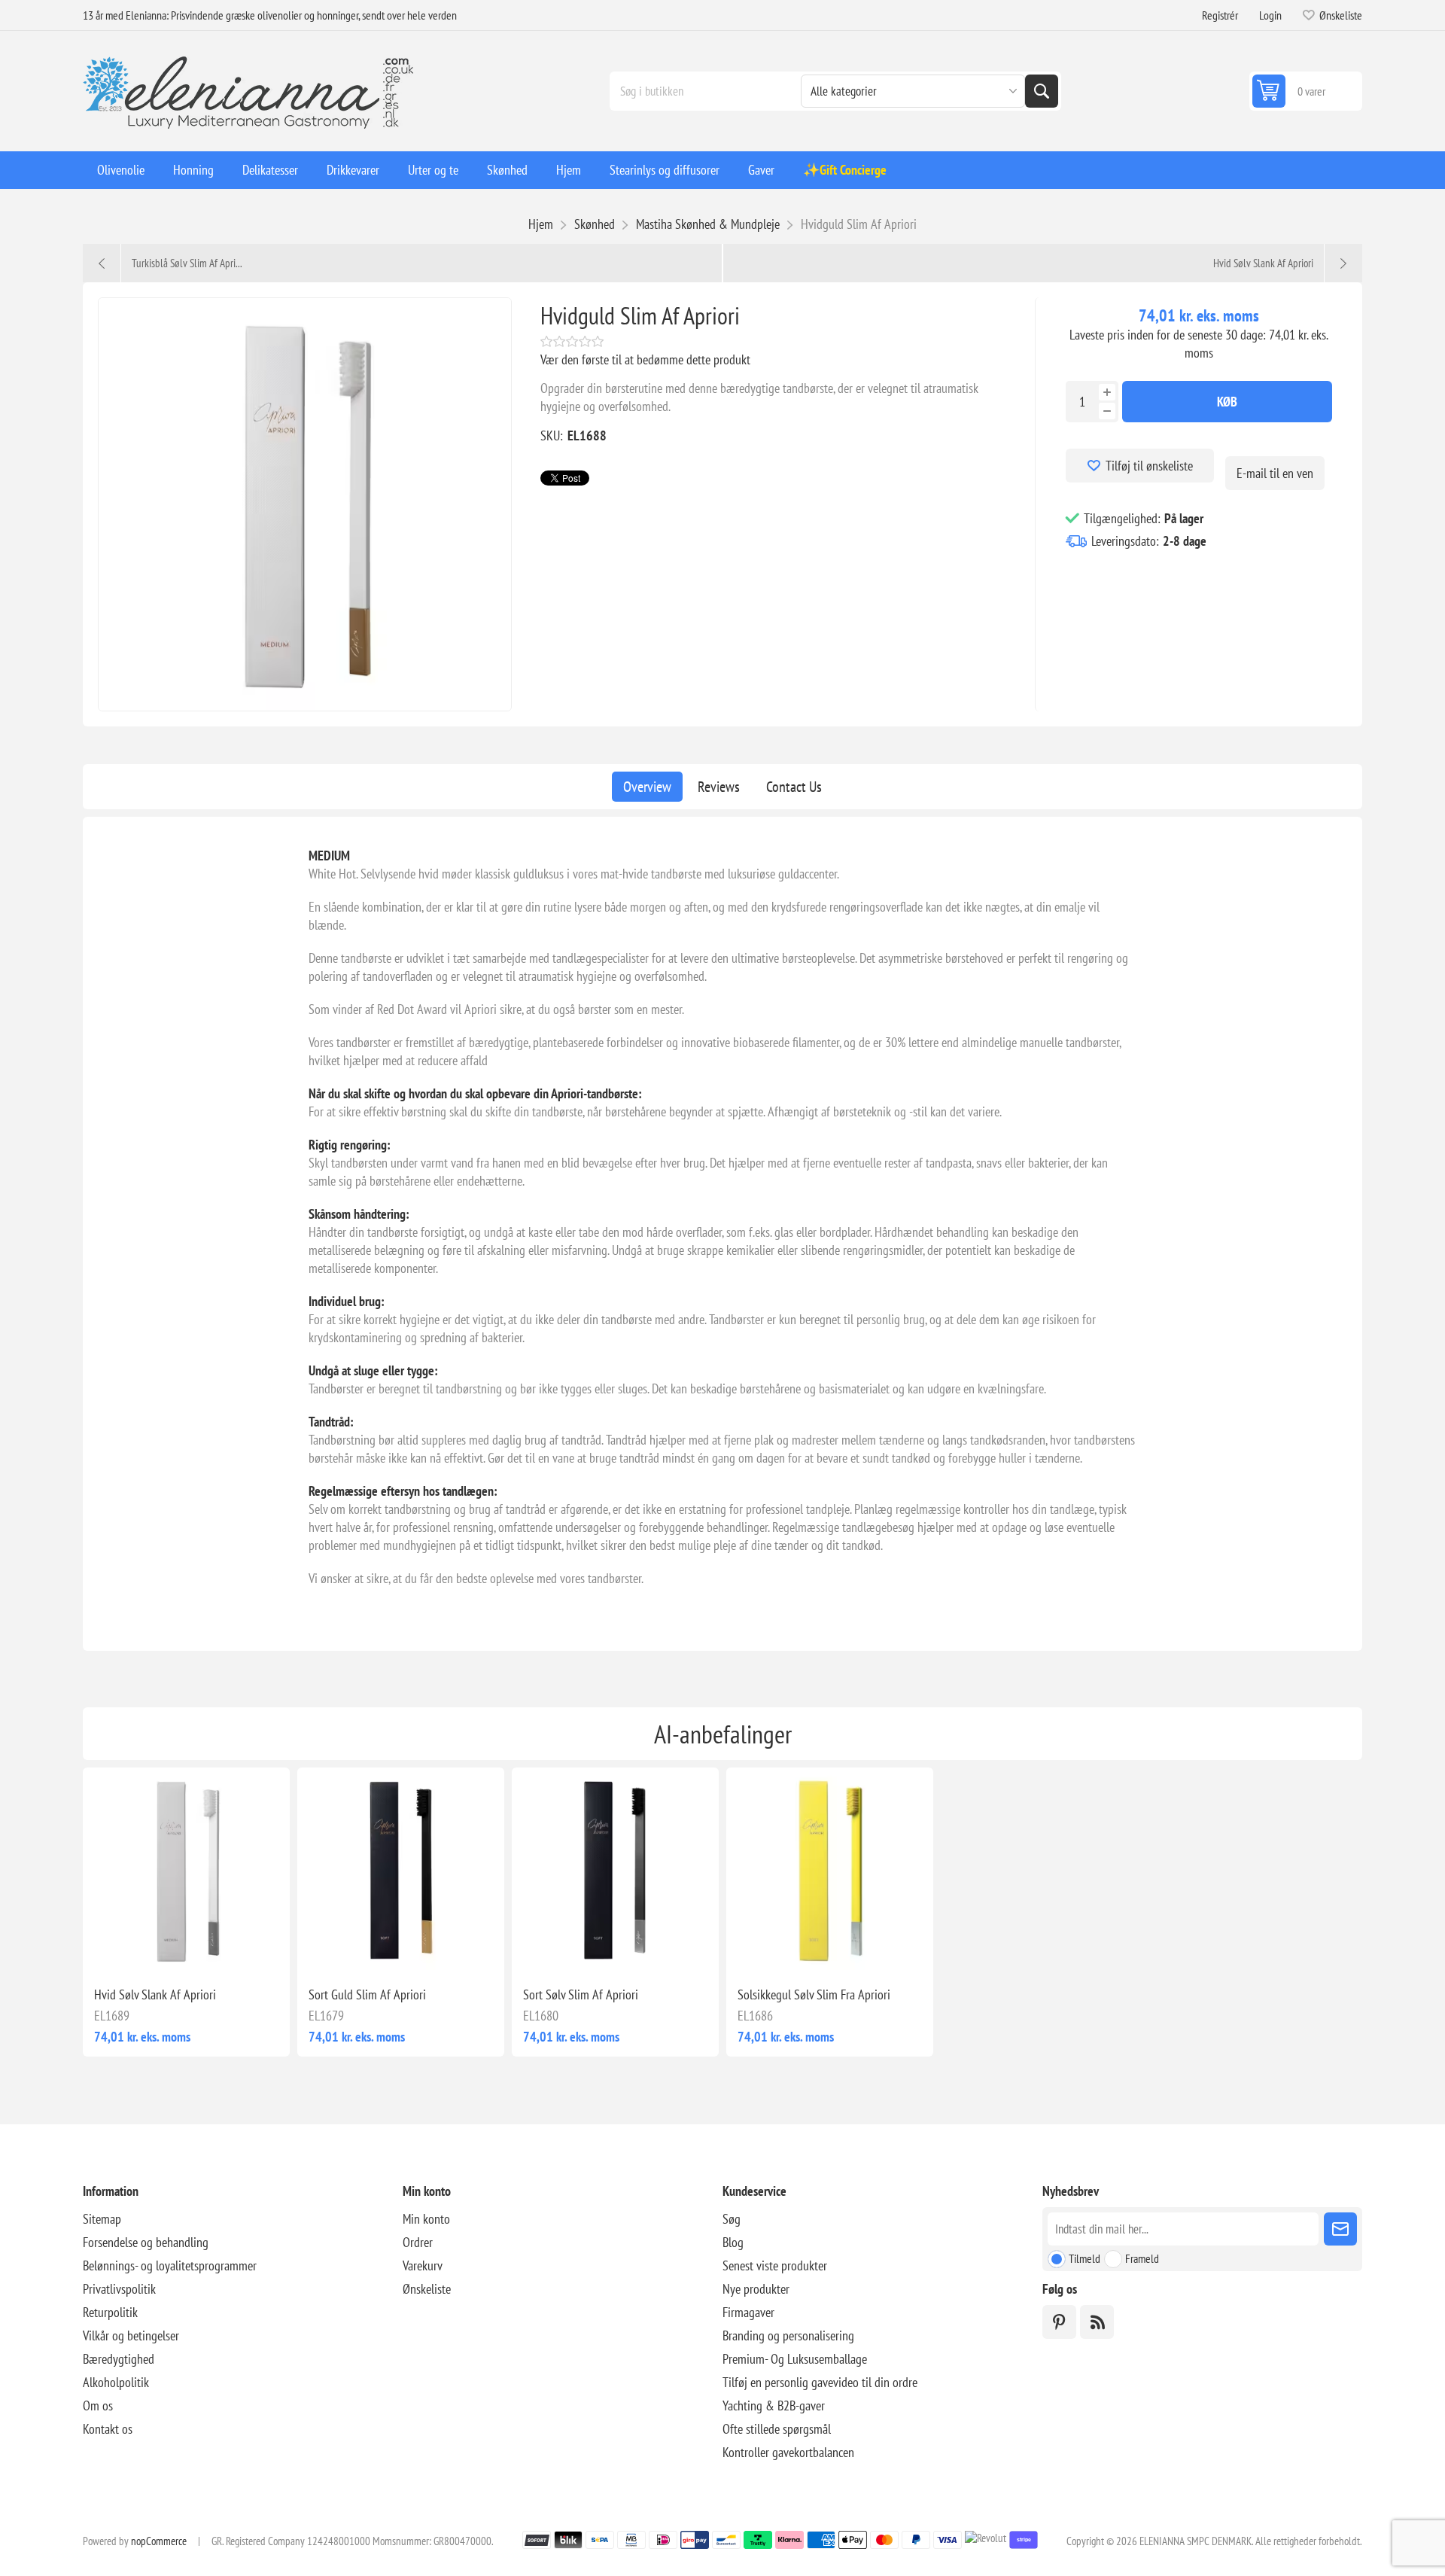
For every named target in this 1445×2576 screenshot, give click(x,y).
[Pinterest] (1059, 2322)
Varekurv (423, 2265)
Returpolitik (110, 2312)
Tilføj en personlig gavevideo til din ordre (820, 2382)
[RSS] (1097, 2322)
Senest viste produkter (775, 2265)
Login (1270, 15)
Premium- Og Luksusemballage (795, 2359)
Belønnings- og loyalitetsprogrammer (170, 2265)
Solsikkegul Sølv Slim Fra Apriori (814, 1994)
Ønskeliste (427, 2289)
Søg (1042, 91)
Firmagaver (748, 2312)
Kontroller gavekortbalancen (788, 2452)
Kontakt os (108, 2429)
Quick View (152, 1950)
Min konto (426, 2219)
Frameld (1142, 2258)
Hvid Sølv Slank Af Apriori (155, 1994)
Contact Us (794, 787)
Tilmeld (1085, 2258)
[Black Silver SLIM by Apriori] (615, 1871)
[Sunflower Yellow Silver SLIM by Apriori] (830, 1871)
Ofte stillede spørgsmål (777, 2429)
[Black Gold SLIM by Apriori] (401, 1871)
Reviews (719, 787)
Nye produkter (756, 2289)
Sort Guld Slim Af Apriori (367, 1994)
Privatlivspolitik (119, 2289)
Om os (98, 2405)
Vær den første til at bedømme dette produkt (645, 359)
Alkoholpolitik (116, 2382)
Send (1340, 2229)
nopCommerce (159, 2541)
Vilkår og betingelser (131, 2335)
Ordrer (418, 2242)
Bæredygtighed (119, 2359)
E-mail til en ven (1275, 473)
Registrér (1220, 15)
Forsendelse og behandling (146, 2242)
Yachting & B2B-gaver (774, 2405)
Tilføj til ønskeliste (1149, 466)
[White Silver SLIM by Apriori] (186, 1871)
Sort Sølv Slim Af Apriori (581, 1994)
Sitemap (102, 2219)
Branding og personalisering (788, 2335)
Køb (1227, 402)
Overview (647, 787)
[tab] (647, 787)
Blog (733, 2242)
